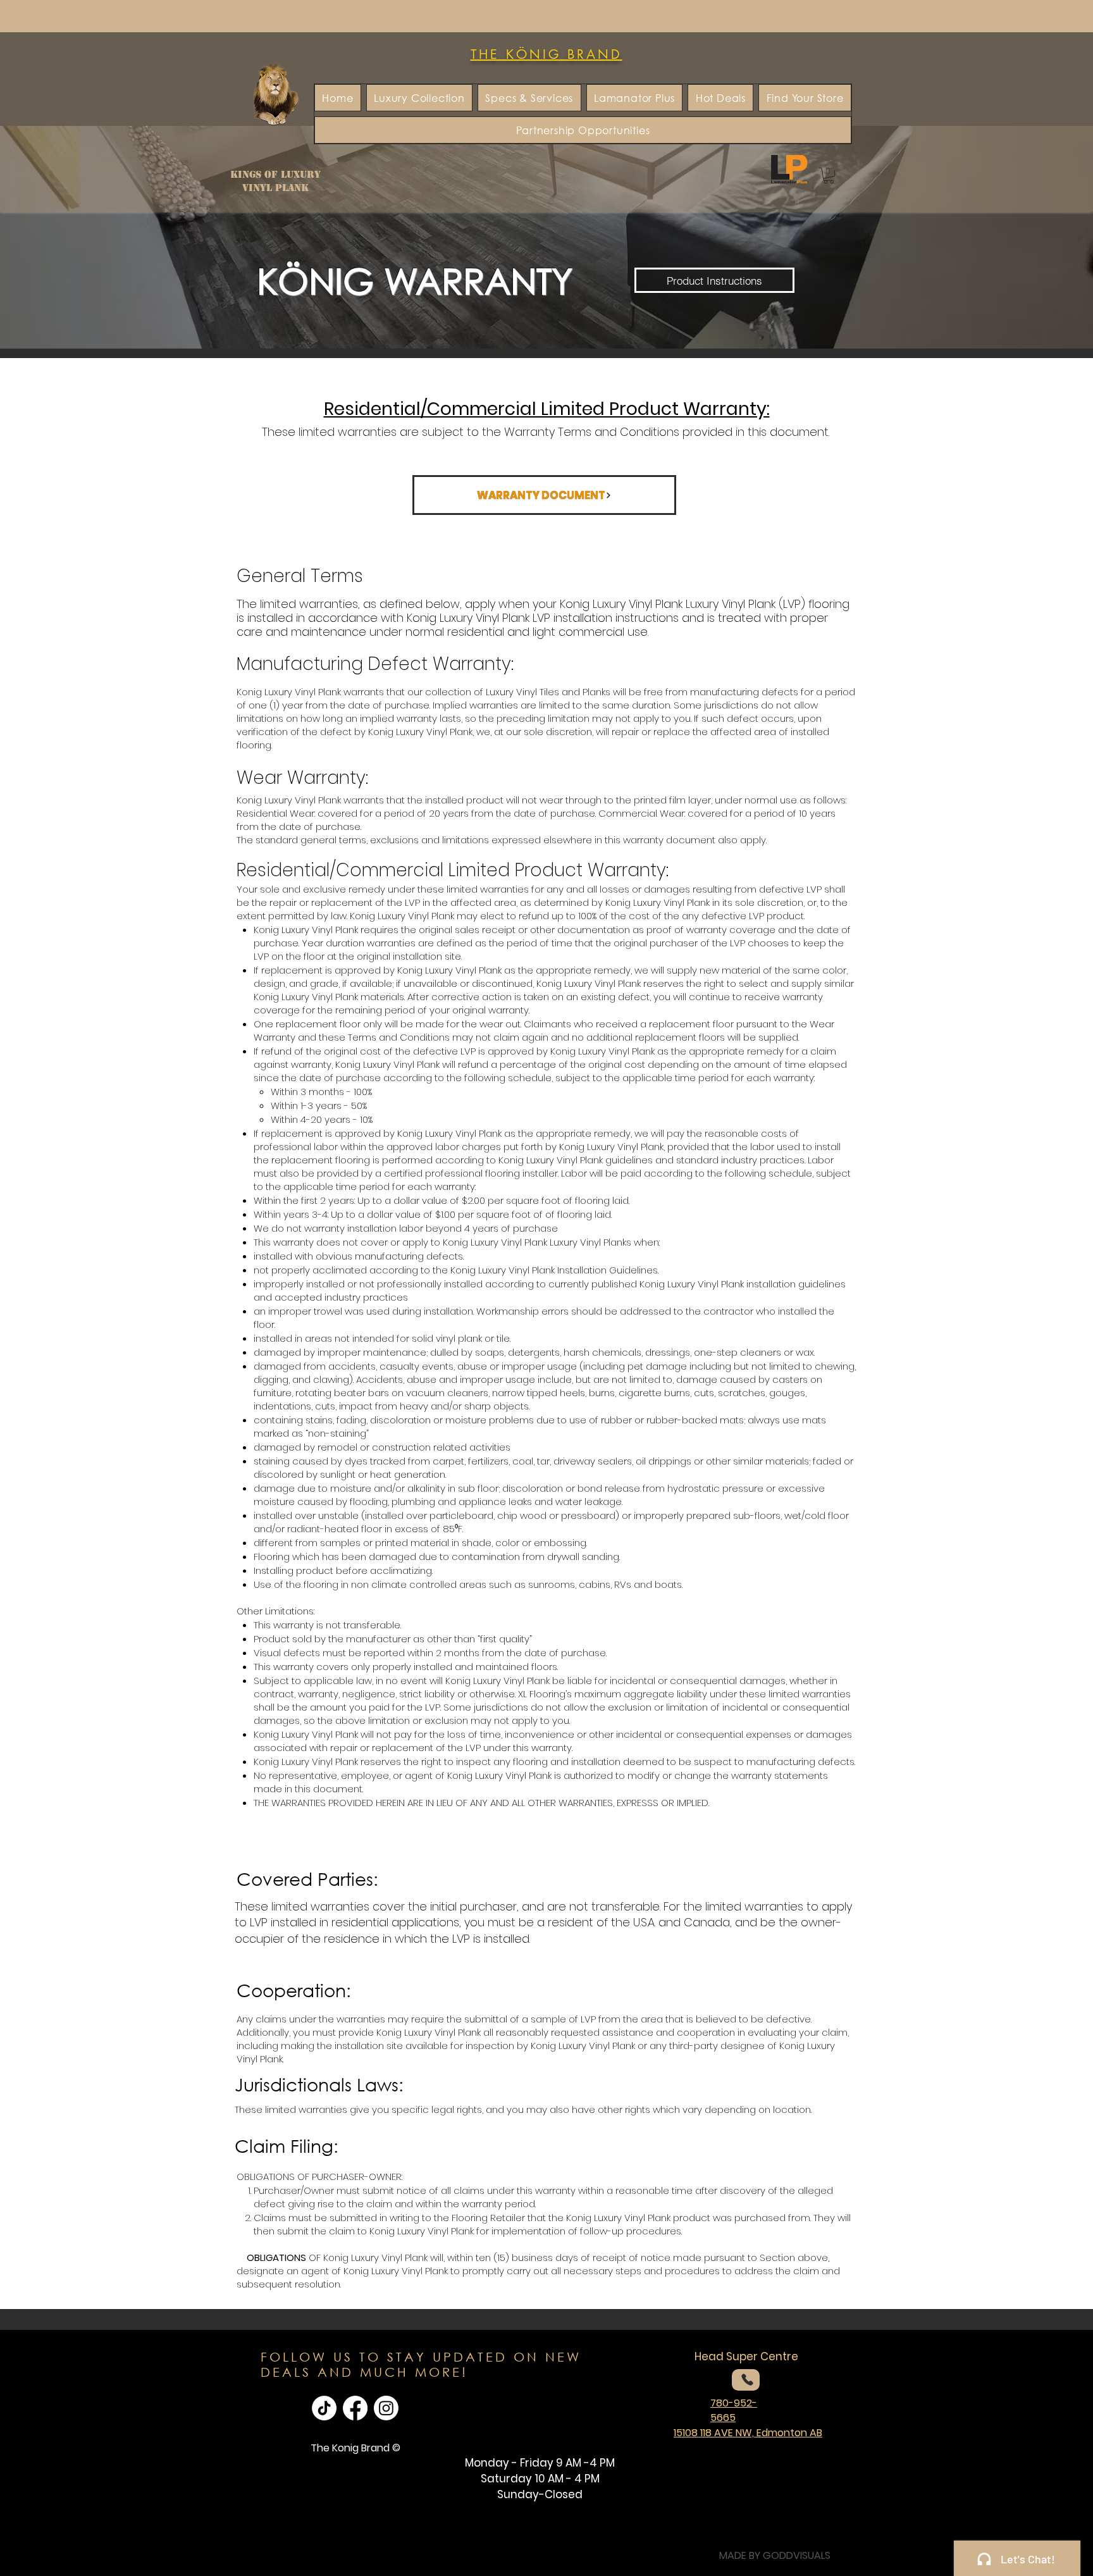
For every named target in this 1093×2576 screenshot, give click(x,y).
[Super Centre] (746, 2380)
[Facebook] (355, 2408)
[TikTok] (324, 2408)
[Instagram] (386, 2408)
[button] (829, 176)
